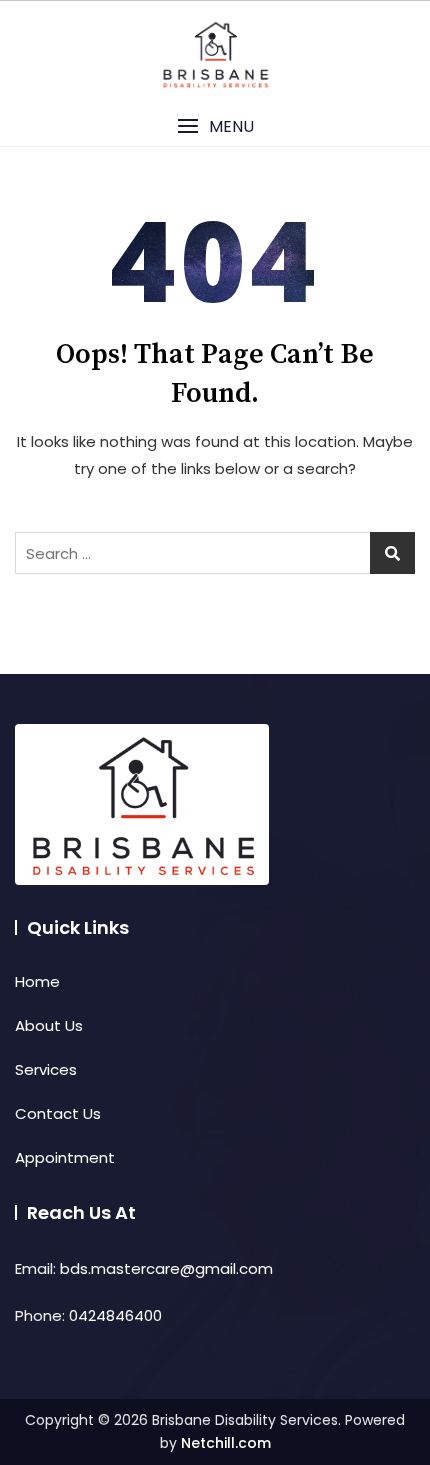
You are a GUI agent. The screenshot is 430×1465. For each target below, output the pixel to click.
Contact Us (58, 1113)
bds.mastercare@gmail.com (166, 1268)
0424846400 (115, 1315)
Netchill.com (226, 1443)
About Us (49, 1025)
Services (46, 1069)
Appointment (65, 1157)
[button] (215, 126)
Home (37, 981)
